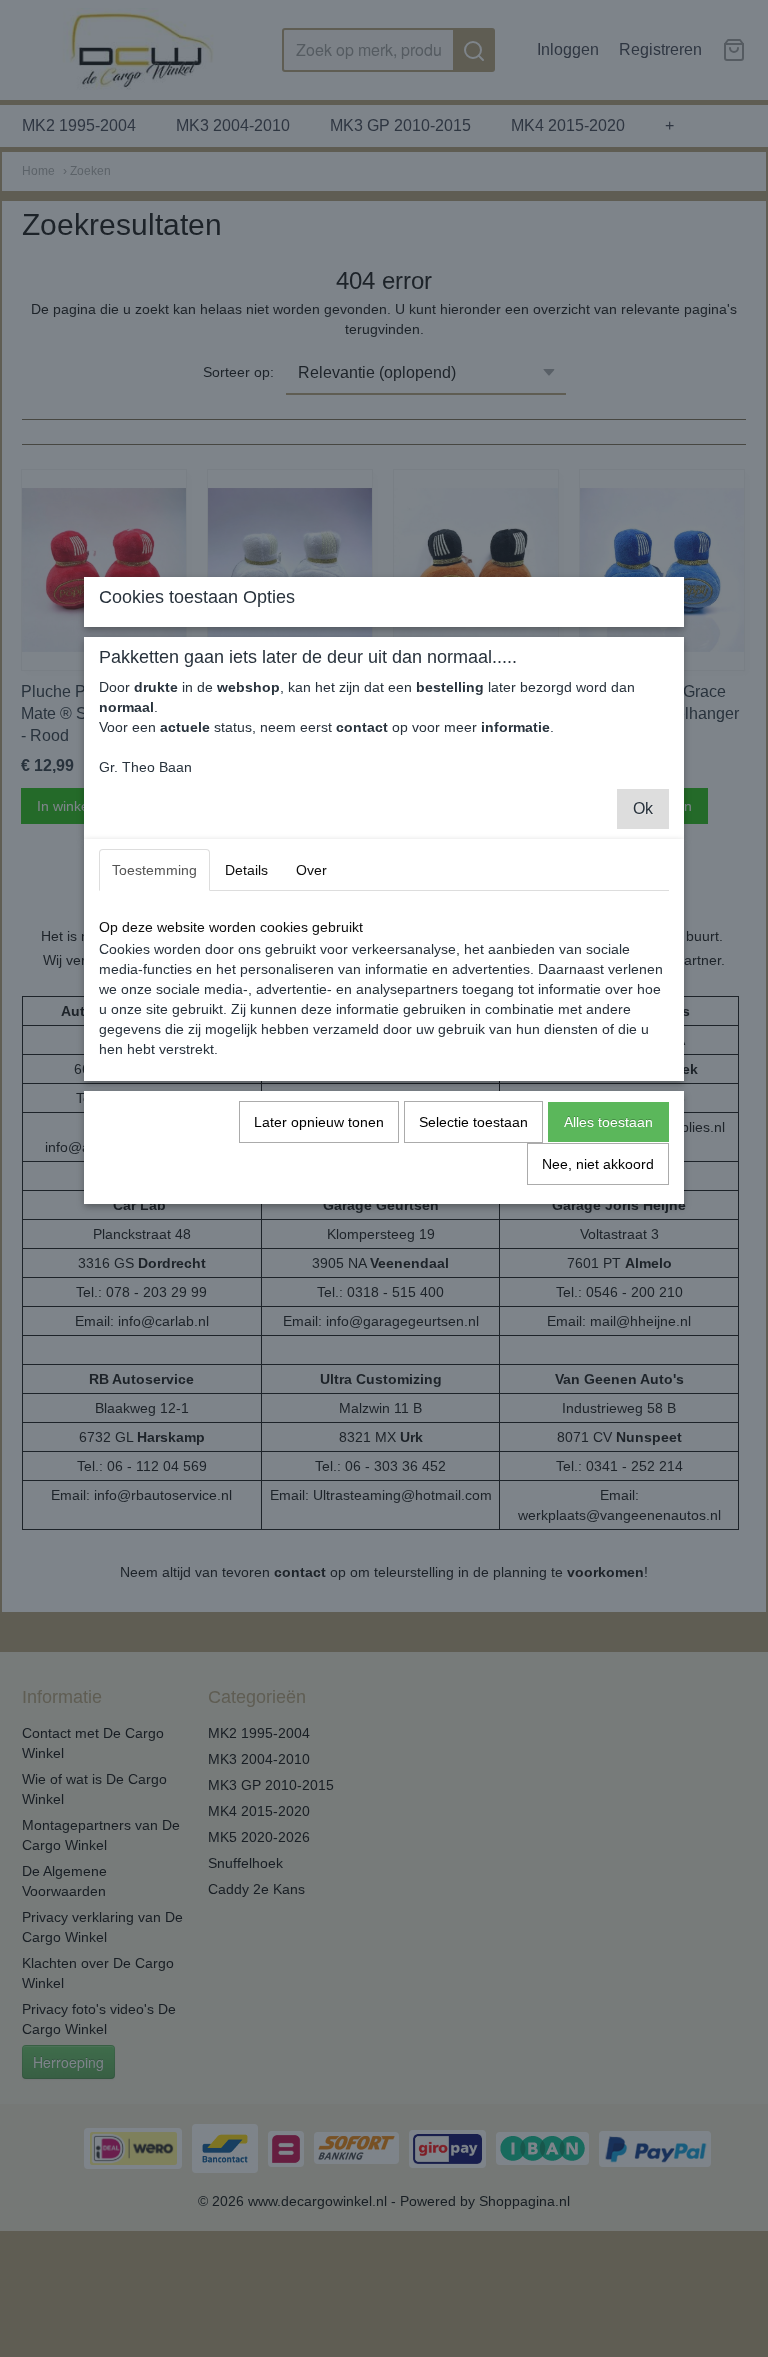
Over (311, 870)
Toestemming (154, 870)
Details (246, 870)
